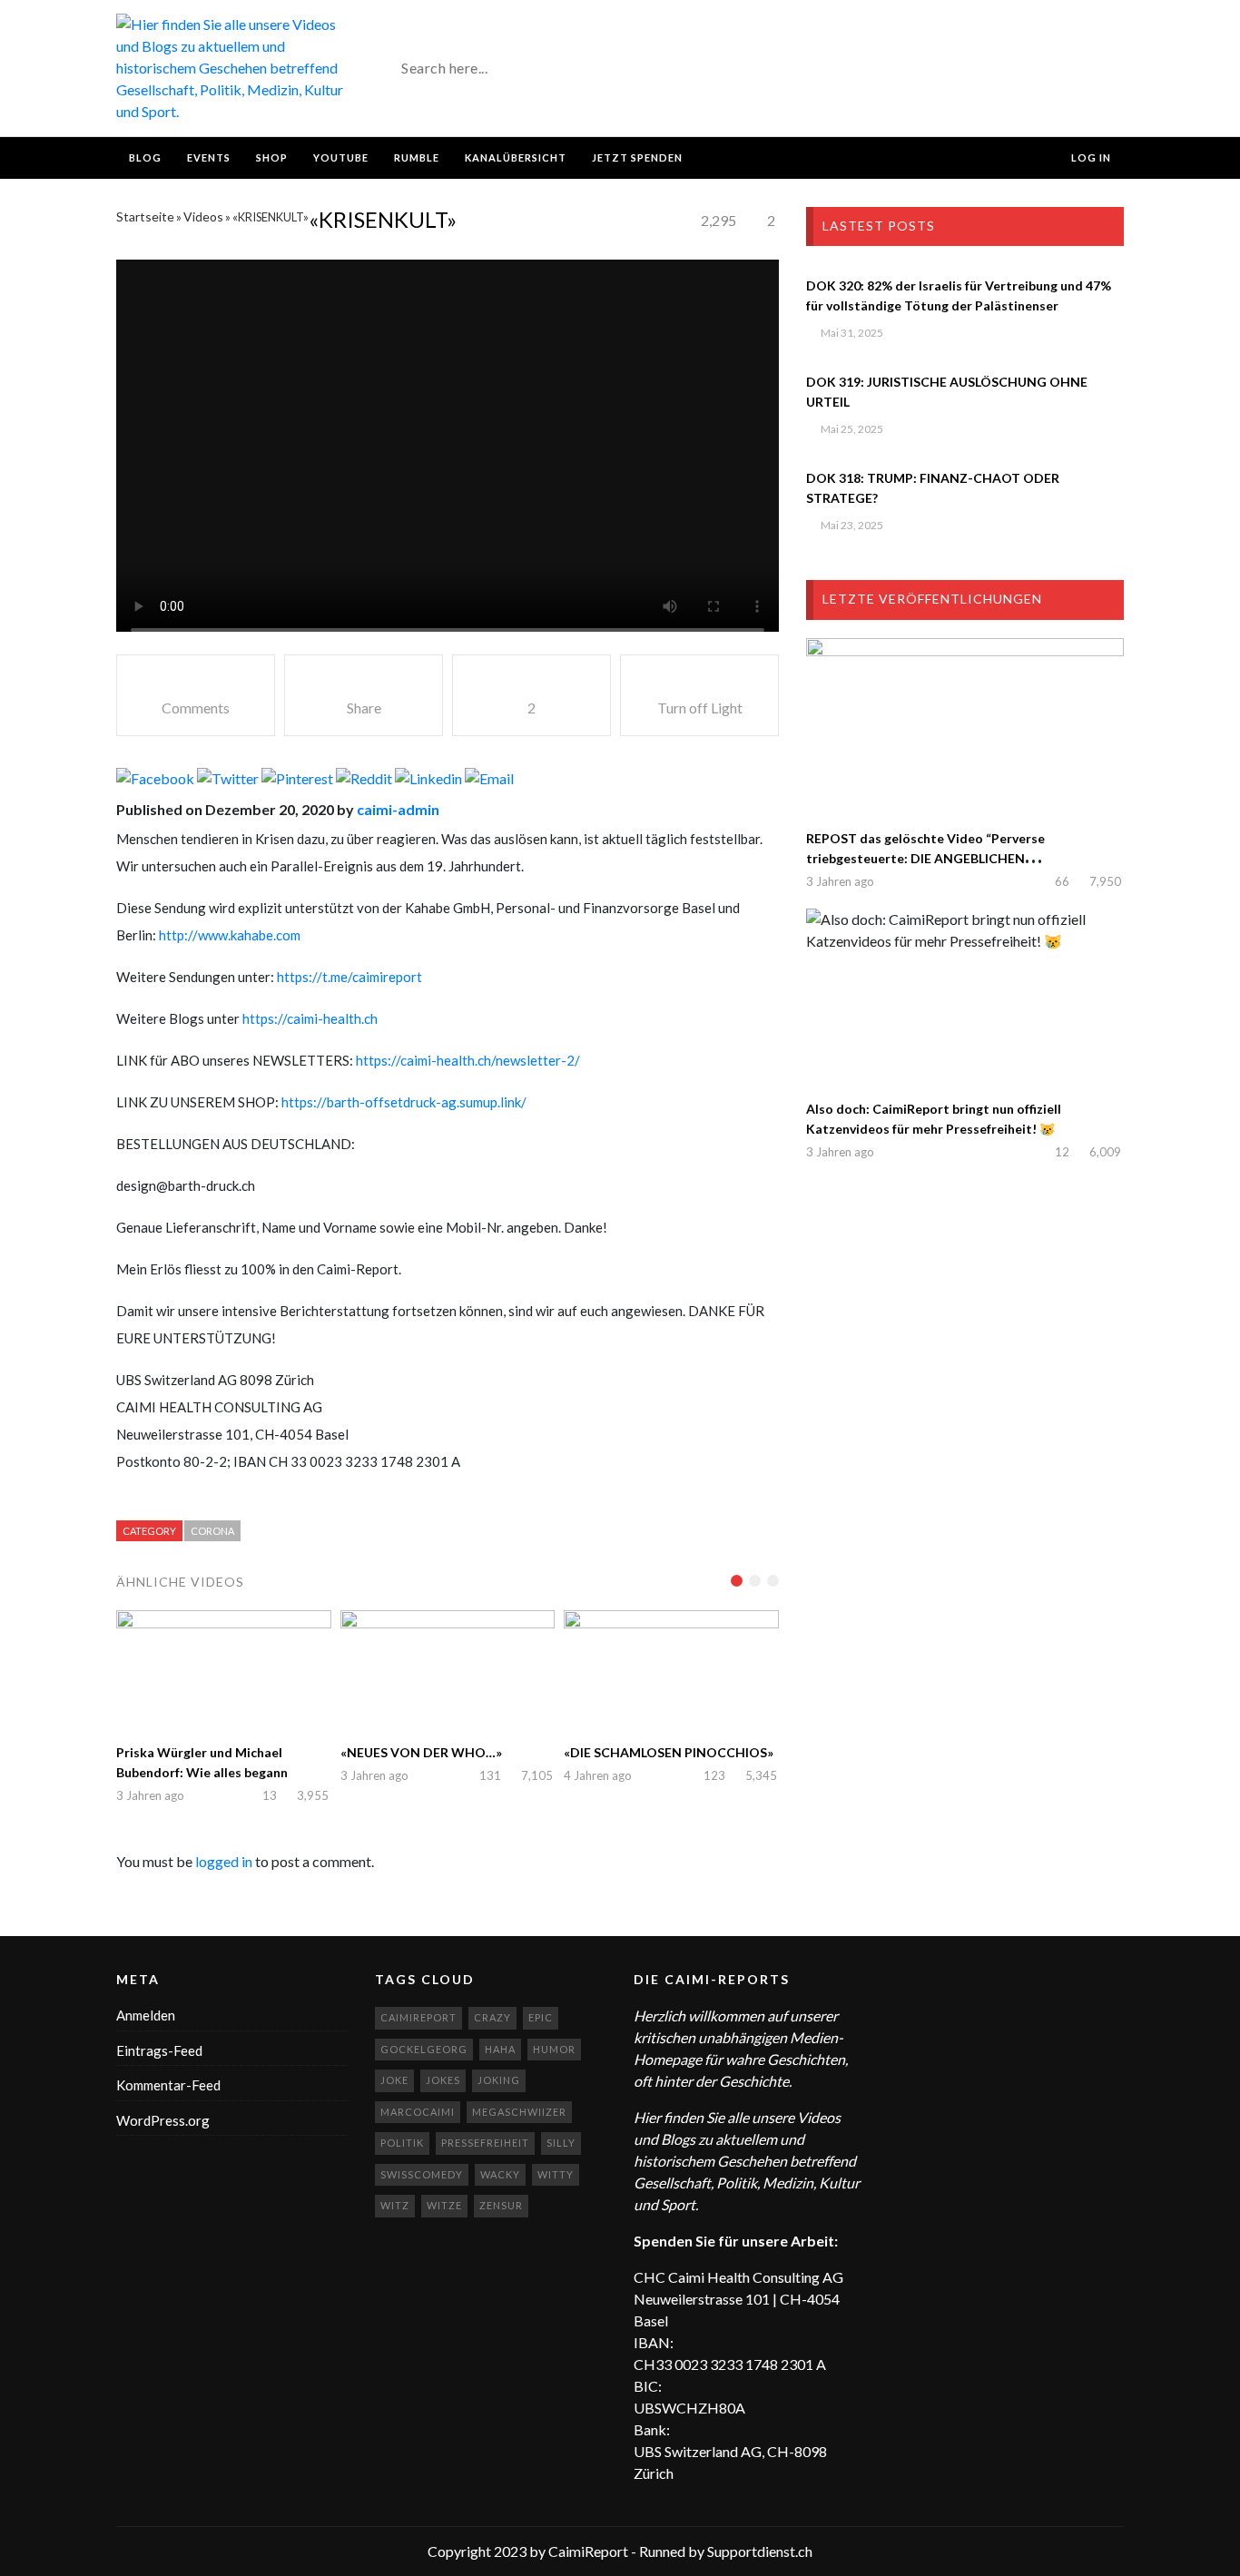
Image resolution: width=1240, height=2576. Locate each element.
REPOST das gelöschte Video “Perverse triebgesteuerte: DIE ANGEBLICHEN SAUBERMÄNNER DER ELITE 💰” (925, 858)
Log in (1090, 157)
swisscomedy (422, 2174)
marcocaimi (418, 2112)
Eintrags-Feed (159, 2050)
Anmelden (146, 2015)
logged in (224, 1861)
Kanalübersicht (516, 157)
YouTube (341, 157)
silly (561, 2143)
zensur (501, 2205)
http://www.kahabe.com (230, 935)
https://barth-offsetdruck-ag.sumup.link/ (404, 1102)
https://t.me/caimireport (349, 977)
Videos (203, 216)
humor (554, 2049)
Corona (212, 1531)
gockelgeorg (424, 2049)
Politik (402, 2143)
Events (209, 157)
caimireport (418, 2017)
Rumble (417, 157)
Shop (272, 157)
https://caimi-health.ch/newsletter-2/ (468, 1060)
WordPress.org (163, 2120)
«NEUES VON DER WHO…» (421, 1752)
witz (395, 2205)
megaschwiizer (519, 2112)
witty (556, 2174)
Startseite (145, 216)
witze (444, 2205)
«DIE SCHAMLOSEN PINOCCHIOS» (669, 1752)
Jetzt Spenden (637, 157)
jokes (443, 2080)
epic (541, 2017)
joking (499, 2080)
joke (394, 2080)
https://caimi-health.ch (310, 1018)
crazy (492, 2017)
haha (500, 2049)
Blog (145, 157)
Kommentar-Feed (168, 2085)
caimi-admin (398, 809)
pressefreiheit (485, 2143)
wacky (500, 2174)
